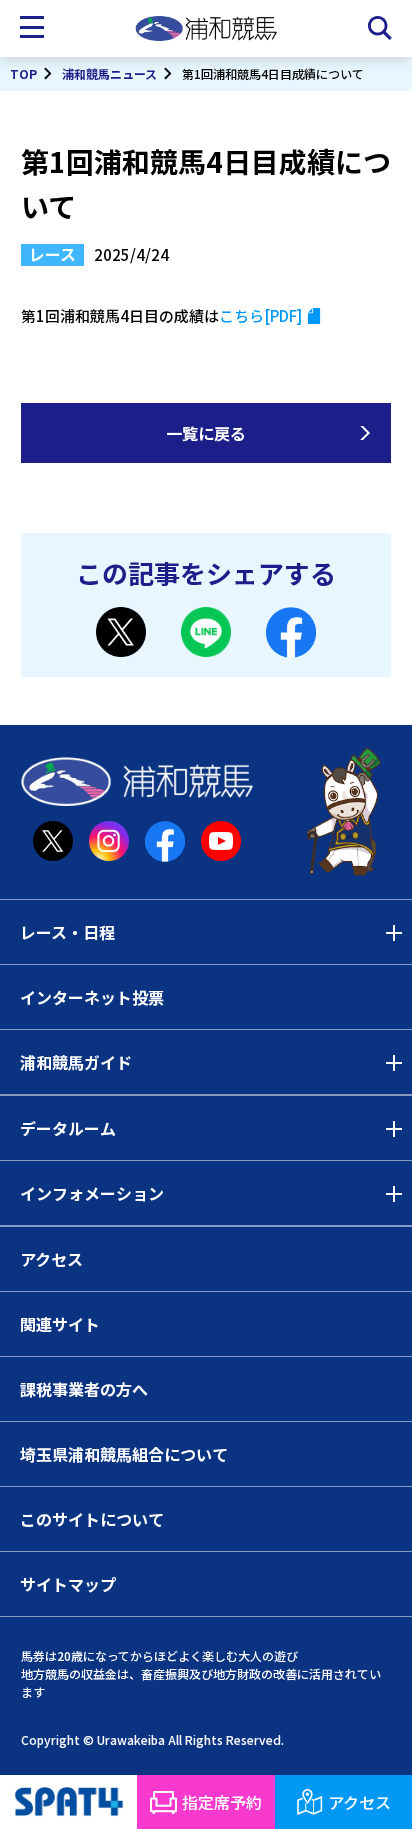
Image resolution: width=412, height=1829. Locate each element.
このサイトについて (92, 1519)
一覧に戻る (206, 433)
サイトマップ (68, 1584)
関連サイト (60, 1324)
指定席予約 (222, 1802)
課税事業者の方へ (84, 1389)
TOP (23, 73)
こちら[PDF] (260, 315)
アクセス (51, 1259)
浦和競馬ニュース (109, 73)
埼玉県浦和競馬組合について (124, 1454)
